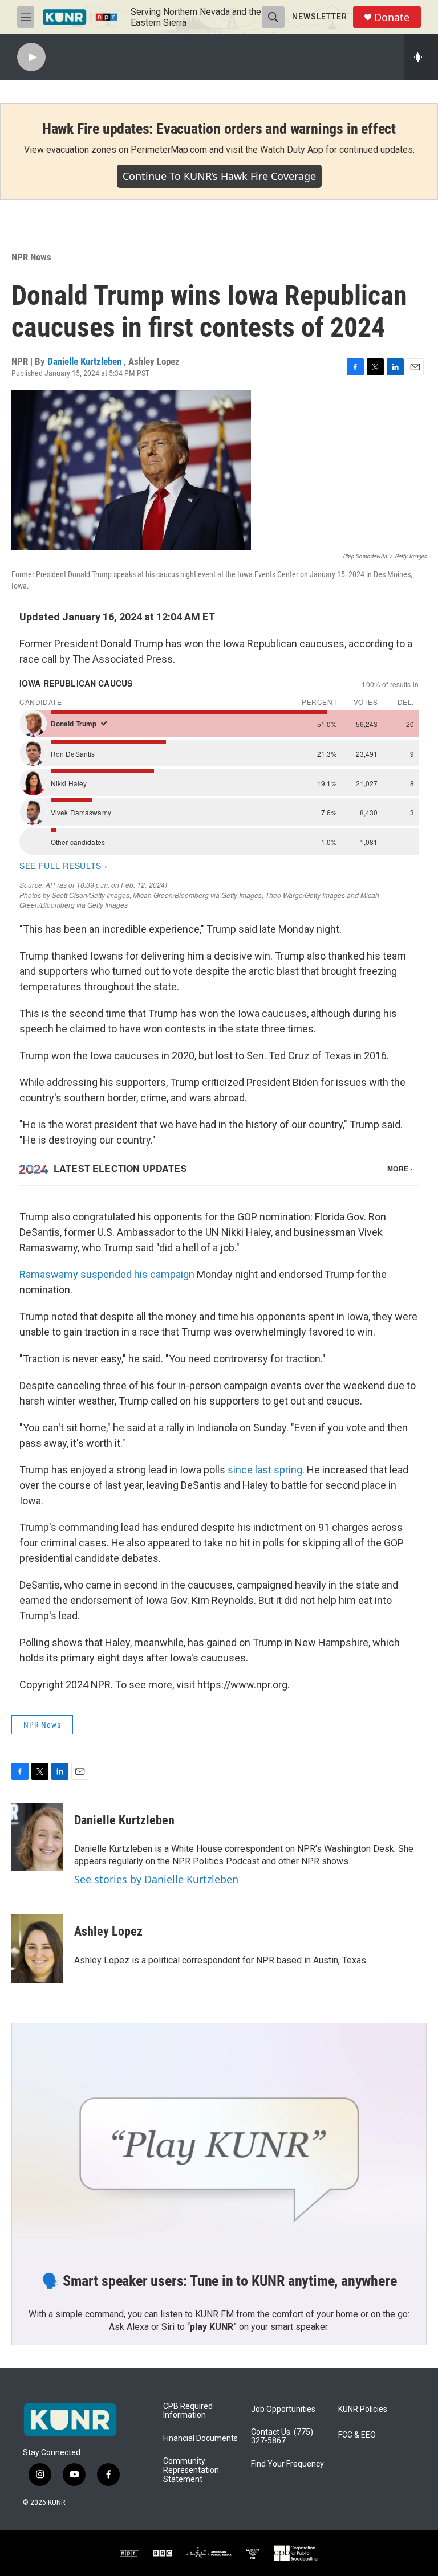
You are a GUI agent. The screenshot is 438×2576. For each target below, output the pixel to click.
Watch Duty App (292, 150)
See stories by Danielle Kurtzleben (156, 1879)
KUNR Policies (363, 2409)
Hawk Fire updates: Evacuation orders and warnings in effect (219, 129)
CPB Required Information (188, 2411)
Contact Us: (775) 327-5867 (282, 2437)
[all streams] (421, 57)
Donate (392, 17)
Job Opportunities (283, 2409)
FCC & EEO (357, 2435)
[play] (31, 57)
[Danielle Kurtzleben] (37, 1837)
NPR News (31, 257)
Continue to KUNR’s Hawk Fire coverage (219, 176)
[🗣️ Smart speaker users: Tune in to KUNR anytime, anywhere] (219, 2140)
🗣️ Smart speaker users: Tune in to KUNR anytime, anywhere (219, 2281)
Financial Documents (200, 2438)
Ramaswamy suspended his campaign (107, 1274)
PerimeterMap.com (169, 150)
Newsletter (320, 17)
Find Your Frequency (287, 2464)
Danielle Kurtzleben (86, 361)
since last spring (265, 1470)
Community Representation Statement (191, 2470)
